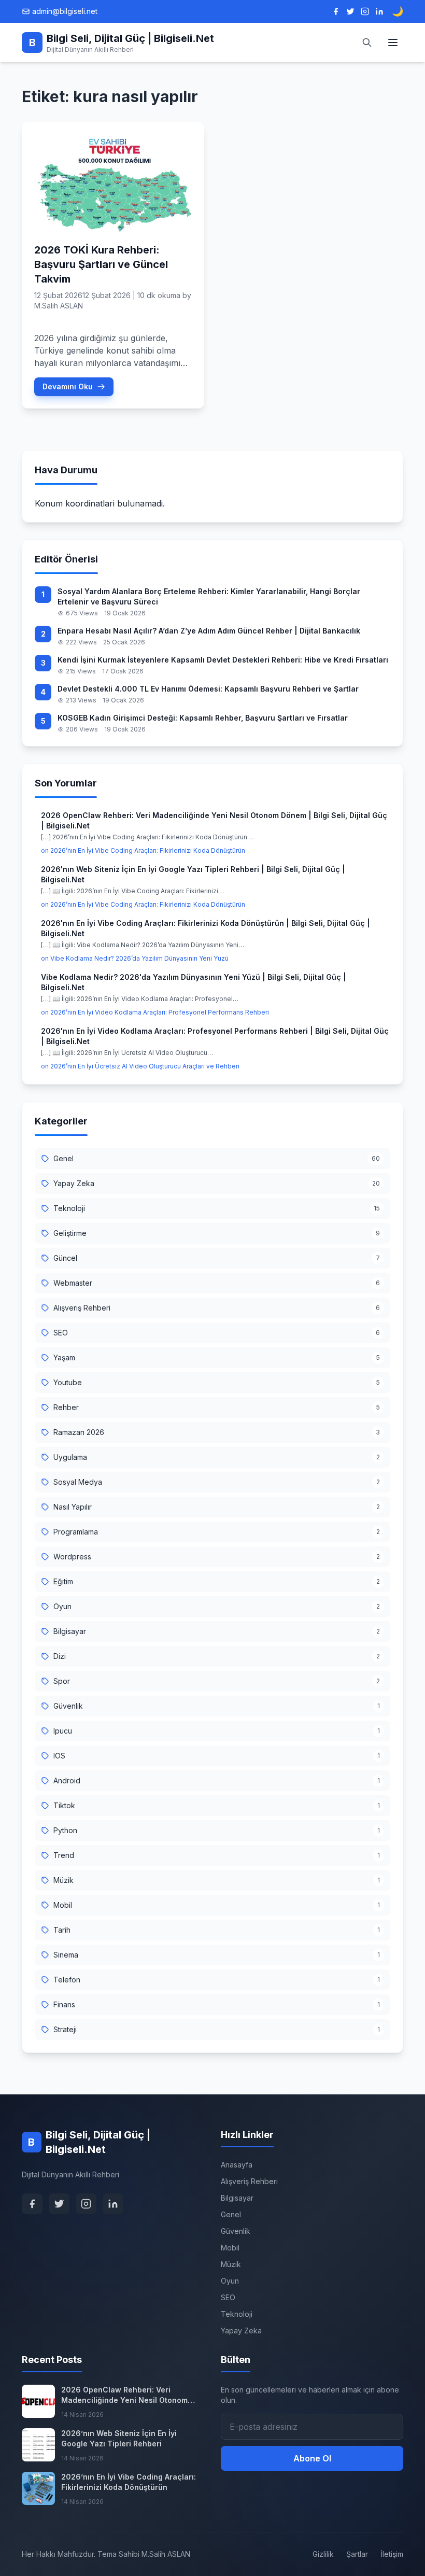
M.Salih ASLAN (59, 306)
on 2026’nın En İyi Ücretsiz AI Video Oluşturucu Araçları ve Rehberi (140, 1066)
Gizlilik (323, 2554)
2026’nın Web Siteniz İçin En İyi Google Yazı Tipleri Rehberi (119, 2438)
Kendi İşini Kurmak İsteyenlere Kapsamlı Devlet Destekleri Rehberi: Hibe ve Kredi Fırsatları (223, 660)
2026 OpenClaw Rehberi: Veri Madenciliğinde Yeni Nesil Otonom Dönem (124, 2395)
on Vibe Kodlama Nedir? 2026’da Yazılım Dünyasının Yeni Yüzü (135, 958)
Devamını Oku (68, 386)
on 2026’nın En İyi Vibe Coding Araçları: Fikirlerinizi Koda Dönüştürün (143, 850)
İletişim (392, 2554)
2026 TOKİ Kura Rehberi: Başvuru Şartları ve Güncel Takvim (101, 264)
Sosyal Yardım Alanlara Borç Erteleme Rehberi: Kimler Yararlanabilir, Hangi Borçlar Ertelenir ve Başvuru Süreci (209, 596)
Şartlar (357, 2554)
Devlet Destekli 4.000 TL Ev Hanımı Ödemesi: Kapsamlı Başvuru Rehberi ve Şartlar (208, 689)
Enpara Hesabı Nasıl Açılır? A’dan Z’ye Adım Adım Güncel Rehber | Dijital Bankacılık (209, 631)
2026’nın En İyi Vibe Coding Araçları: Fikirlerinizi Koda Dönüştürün (129, 2482)
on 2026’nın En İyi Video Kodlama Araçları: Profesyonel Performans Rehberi (155, 1012)
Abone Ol (312, 2458)
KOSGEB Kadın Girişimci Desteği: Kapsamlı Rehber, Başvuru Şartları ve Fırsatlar (203, 718)
